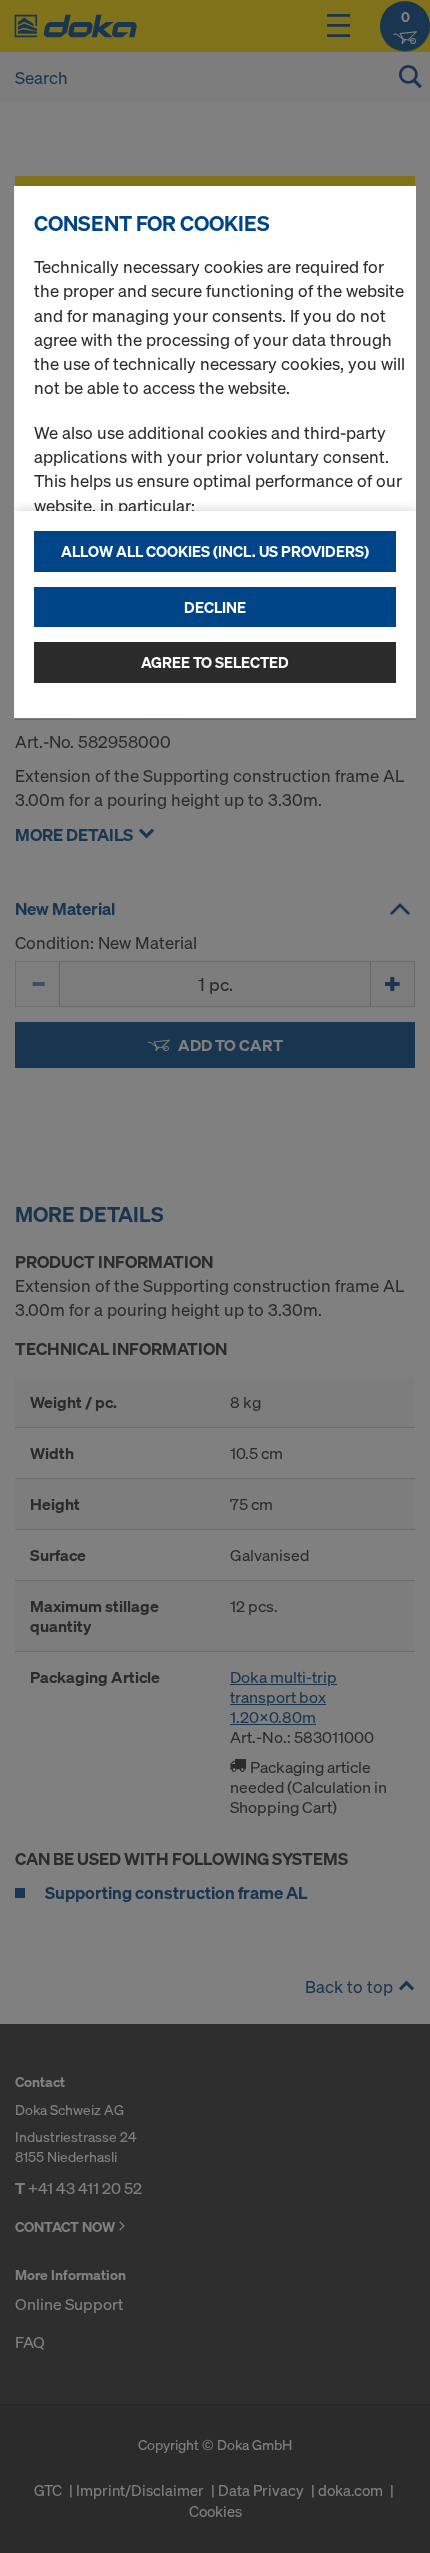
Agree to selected (215, 662)
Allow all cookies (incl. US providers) (215, 551)
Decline (215, 607)
